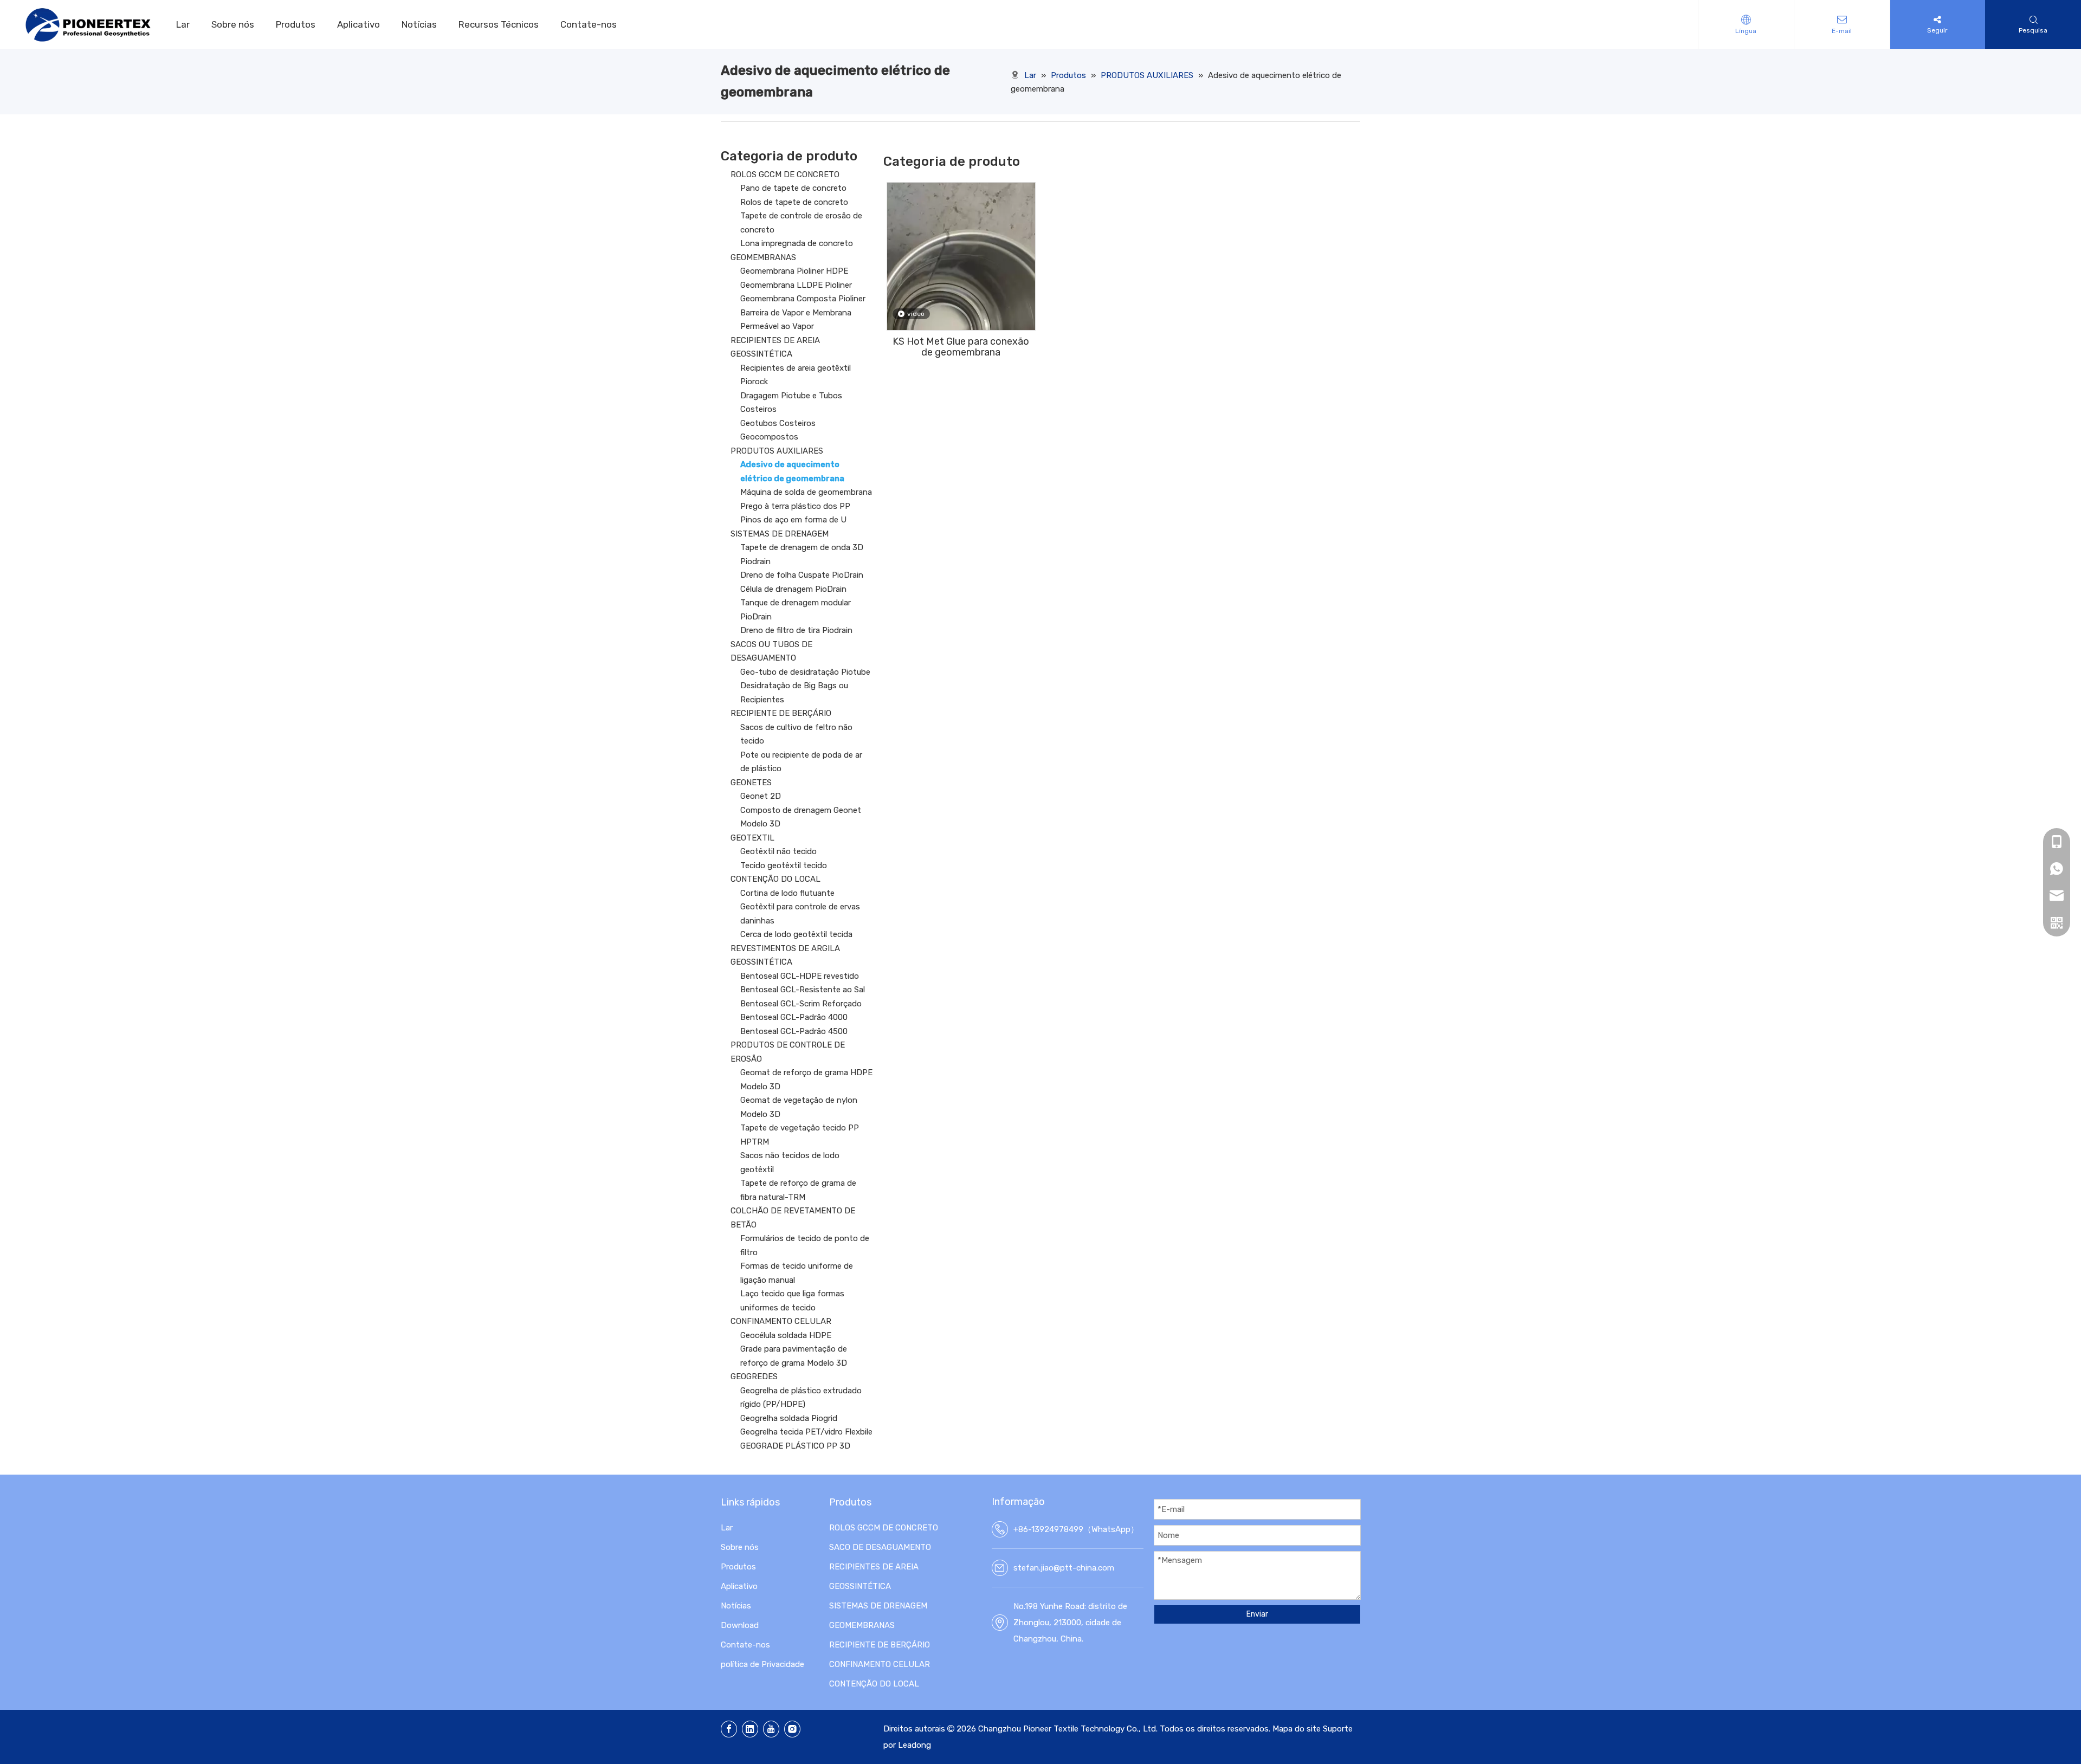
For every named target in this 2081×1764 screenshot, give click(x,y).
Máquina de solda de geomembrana (806, 492)
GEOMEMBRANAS (763, 257)
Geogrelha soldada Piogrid (789, 1418)
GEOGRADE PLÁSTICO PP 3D (795, 1446)
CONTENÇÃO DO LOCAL (775, 879)
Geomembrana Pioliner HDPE (794, 271)
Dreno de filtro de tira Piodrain (796, 630)
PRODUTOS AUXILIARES (777, 451)
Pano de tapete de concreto (793, 188)
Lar (183, 24)
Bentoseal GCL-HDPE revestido (800, 976)
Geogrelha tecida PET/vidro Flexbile (806, 1432)
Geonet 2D (761, 796)
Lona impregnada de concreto (797, 243)
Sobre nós (233, 24)
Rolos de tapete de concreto (794, 202)
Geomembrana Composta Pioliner (803, 299)
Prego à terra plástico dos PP (795, 506)
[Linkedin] (750, 1729)
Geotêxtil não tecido (778, 851)
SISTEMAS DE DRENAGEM (780, 534)
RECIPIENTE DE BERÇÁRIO (781, 713)
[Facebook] (729, 1729)
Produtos (296, 24)
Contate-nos (589, 24)
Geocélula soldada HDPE (786, 1335)
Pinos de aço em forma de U (793, 520)
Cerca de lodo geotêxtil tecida (796, 934)
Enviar (1257, 1614)
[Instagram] (792, 1729)
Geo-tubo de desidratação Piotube (805, 672)
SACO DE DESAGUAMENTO (880, 1547)
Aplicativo (358, 24)
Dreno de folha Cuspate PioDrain (802, 575)
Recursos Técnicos (499, 24)
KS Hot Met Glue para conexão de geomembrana (961, 347)
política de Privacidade (762, 1664)
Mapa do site (1297, 1729)
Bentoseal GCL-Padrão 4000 (794, 1017)
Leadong (915, 1745)
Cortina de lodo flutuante (787, 893)
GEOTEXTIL (752, 838)
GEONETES (751, 783)
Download (740, 1625)
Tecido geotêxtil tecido (784, 865)
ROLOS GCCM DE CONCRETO (785, 175)
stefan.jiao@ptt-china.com (1064, 1568)
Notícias (419, 24)
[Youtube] (771, 1729)
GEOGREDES (754, 1377)
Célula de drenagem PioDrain (793, 589)
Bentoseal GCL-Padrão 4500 (794, 1031)
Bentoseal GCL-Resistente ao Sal (803, 990)
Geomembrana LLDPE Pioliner (796, 285)
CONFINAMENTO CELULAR (781, 1321)
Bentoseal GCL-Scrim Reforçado (801, 1004)
